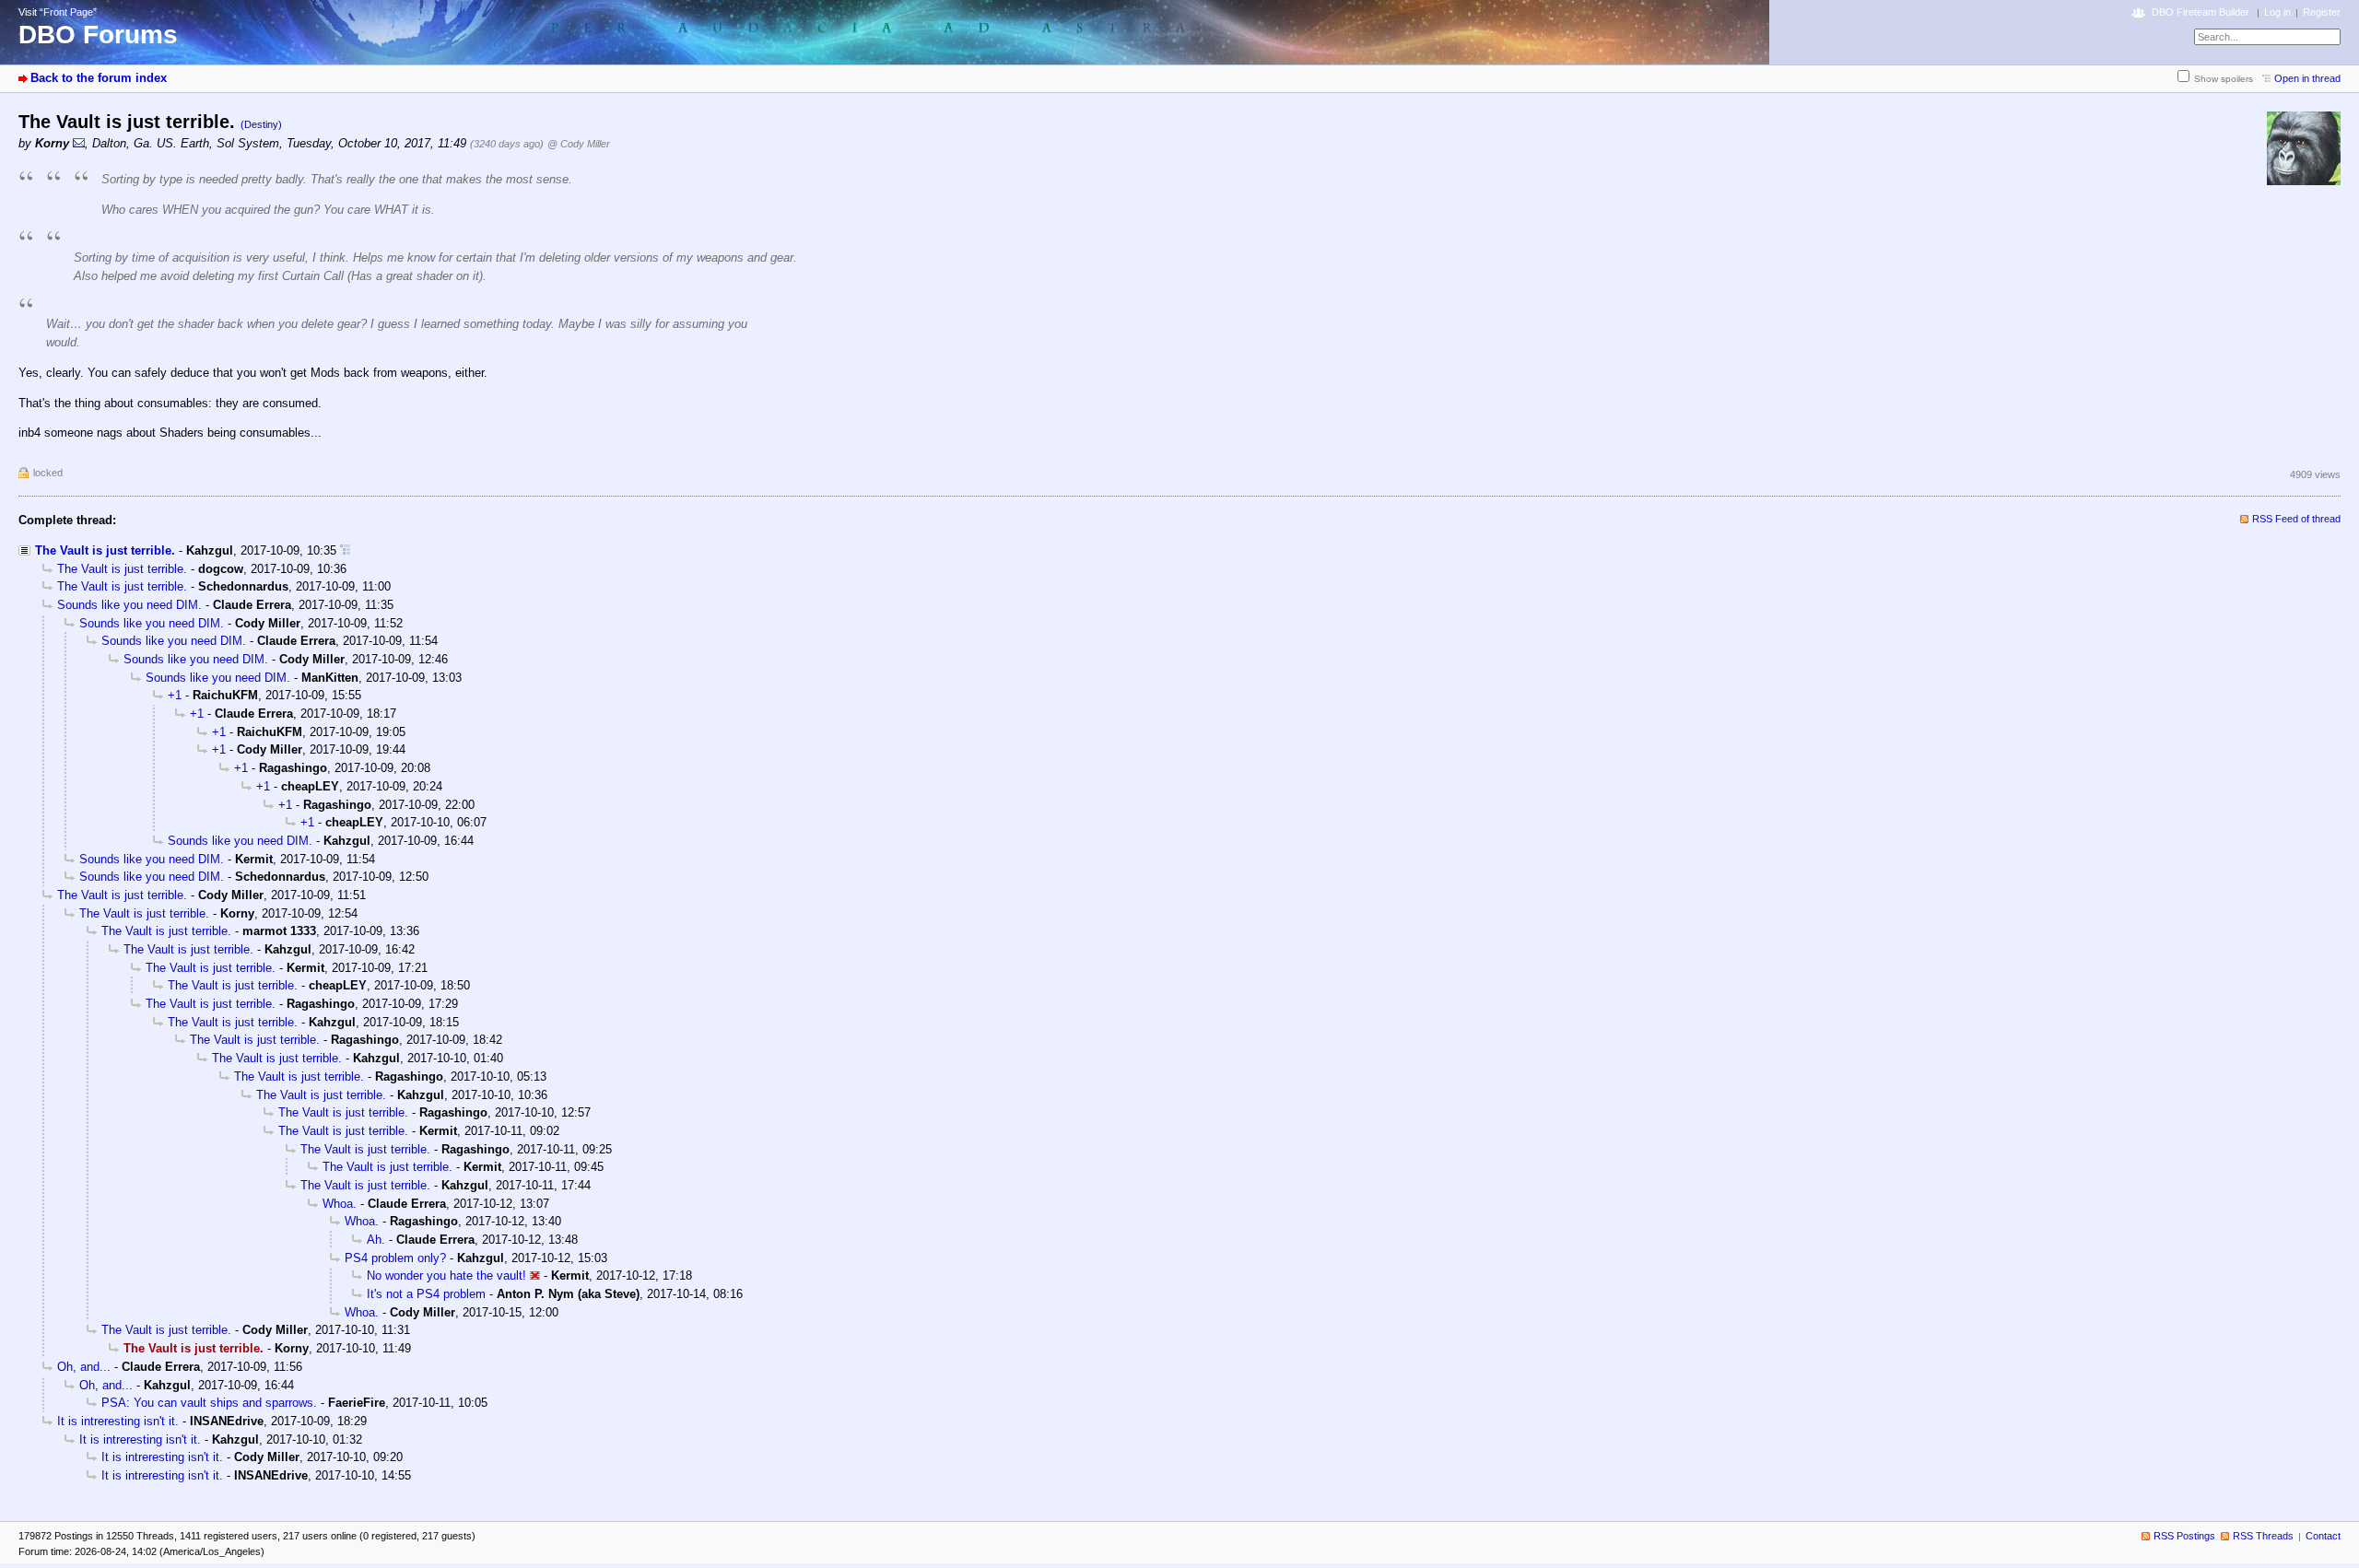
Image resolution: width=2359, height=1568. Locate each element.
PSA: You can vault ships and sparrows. (209, 1403)
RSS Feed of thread (2296, 519)
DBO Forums (98, 35)
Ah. (376, 1240)
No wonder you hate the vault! (446, 1275)
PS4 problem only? (395, 1258)
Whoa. (340, 1204)
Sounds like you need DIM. (129, 605)
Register (2322, 12)
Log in (2277, 12)
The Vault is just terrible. (105, 550)
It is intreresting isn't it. (118, 1421)
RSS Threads (2263, 1536)
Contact (2323, 1536)
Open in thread (2307, 78)
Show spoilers (2224, 79)
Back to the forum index (99, 78)
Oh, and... (84, 1367)
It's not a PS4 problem (426, 1294)
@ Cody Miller (579, 144)
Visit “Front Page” (58, 12)
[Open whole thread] (345, 550)
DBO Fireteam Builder (2201, 12)
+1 (175, 695)
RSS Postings (2184, 1536)
